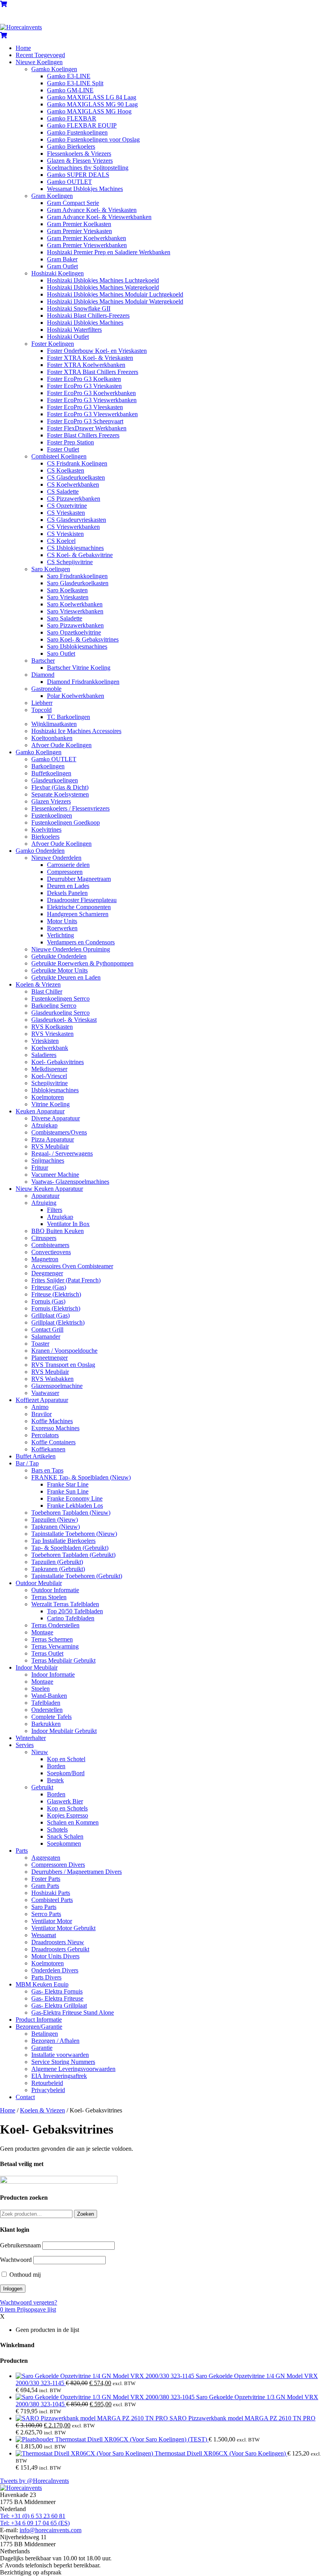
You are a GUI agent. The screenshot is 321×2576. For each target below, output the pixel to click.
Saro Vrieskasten (68, 597)
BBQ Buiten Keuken (58, 1231)
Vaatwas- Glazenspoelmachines (70, 1182)
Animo (40, 1407)
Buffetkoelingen (51, 773)
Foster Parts (46, 1879)
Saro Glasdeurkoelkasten (78, 583)
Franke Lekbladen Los (75, 1506)
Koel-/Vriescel (49, 1076)
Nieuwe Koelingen (39, 62)
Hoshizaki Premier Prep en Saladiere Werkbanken (109, 252)
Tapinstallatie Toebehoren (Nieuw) (74, 1534)
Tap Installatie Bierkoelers (63, 1541)
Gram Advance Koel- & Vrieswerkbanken (99, 217)
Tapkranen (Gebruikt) (58, 1569)
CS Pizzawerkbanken (74, 499)
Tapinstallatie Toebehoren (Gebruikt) (77, 1576)
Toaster (40, 1344)
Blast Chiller (47, 991)
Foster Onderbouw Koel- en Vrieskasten (97, 351)
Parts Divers (46, 1977)
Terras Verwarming (55, 1646)
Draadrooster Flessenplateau (82, 900)
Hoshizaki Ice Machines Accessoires (76, 731)
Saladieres (44, 1055)
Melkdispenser (49, 1069)
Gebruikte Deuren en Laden (66, 977)
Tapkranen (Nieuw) (56, 1527)
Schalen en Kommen (73, 1822)
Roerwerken (62, 928)
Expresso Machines (55, 1428)
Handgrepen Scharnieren (78, 914)
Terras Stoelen (49, 1597)
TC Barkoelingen (69, 717)
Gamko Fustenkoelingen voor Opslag (93, 139)
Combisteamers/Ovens (59, 1132)
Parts (22, 1851)
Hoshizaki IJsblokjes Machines (85, 323)
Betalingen (45, 2034)
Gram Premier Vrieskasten (79, 231)
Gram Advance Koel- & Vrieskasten (92, 210)
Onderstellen (47, 1710)
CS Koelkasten (66, 470)
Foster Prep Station (70, 442)
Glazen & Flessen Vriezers (80, 161)
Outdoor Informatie (55, 1590)
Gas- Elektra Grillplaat (59, 2005)
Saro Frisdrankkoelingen (77, 576)
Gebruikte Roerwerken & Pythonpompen (82, 963)
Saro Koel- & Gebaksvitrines (83, 639)
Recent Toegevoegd (40, 55)
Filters (55, 1210)
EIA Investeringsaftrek (59, 2076)
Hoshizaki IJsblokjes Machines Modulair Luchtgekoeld (115, 294)
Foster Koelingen (53, 344)
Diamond (43, 675)
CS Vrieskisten (65, 534)
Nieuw (40, 1752)
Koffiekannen (48, 1449)
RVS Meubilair (50, 1146)
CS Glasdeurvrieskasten (77, 520)
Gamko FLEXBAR (72, 118)
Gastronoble (46, 689)
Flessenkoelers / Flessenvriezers (70, 808)
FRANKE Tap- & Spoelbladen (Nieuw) (81, 1477)
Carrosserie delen (68, 865)
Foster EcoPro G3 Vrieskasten (84, 386)
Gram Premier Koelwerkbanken (87, 238)
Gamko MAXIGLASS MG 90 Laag (92, 104)
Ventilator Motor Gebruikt (63, 1928)
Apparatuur (45, 1196)
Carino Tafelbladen (71, 1618)
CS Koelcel (61, 541)
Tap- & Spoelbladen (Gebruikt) (70, 1548)
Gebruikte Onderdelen (59, 956)
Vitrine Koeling (50, 1104)
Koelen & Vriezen (38, 984)
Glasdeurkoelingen (55, 780)
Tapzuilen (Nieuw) (55, 1520)
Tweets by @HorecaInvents (34, 2481)
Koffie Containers (53, 1442)
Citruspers (44, 1238)
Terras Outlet (47, 1653)
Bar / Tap (27, 1463)
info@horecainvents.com (50, 2530)
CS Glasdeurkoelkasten (76, 477)
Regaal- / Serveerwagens (62, 1153)
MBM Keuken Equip (42, 1984)
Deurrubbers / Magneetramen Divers (77, 1872)
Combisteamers (50, 1245)
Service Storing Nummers (63, 2062)
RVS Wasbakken (52, 1379)
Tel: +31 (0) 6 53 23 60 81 (33, 2516)
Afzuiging (44, 1203)
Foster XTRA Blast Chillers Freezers (93, 372)
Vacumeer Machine (55, 1175)
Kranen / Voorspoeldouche (64, 1351)
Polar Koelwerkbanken (76, 696)
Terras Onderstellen (55, 1625)
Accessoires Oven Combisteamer (72, 1266)
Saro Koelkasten (67, 590)
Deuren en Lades (68, 886)
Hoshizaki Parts (51, 1893)
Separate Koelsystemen (60, 794)
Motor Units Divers (55, 1956)
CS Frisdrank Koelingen (77, 463)
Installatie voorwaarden (60, 2055)
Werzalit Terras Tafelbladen (65, 1604)
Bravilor (41, 1414)
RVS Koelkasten (52, 1027)
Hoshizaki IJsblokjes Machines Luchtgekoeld (103, 280)
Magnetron (45, 1259)
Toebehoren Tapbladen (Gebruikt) (73, 1555)
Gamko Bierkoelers (71, 147)
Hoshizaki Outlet (68, 337)
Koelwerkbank (50, 1048)
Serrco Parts (46, 1914)
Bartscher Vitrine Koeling (79, 668)
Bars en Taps (47, 1470)
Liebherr (42, 703)
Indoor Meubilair (37, 1667)
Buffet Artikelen (36, 1456)
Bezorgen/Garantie (39, 2027)
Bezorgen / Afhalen (55, 2041)
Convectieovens (51, 1252)
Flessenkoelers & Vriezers (79, 154)
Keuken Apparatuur (40, 1111)
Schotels (57, 1829)
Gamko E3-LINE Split (75, 83)
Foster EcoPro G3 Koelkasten (84, 379)
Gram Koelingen (52, 196)
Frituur (40, 1168)
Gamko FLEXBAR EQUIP (82, 125)
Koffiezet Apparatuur (42, 1400)
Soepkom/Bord (66, 1773)
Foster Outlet (63, 449)
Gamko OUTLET (69, 182)
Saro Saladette (65, 618)
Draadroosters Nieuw (58, 1942)
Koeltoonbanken (52, 738)
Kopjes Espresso (68, 1815)
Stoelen (41, 1689)
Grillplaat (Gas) (50, 1315)
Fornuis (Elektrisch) (56, 1308)
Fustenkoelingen (52, 815)
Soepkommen (64, 1843)
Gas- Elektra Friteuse (57, 1998)
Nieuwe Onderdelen (56, 858)
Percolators (45, 1435)
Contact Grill (47, 1329)
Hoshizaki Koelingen (58, 273)
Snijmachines (48, 1160)
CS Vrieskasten (66, 513)
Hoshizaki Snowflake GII (79, 308)
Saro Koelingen (51, 569)
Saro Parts (44, 1907)
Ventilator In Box (68, 1224)
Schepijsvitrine (50, 1083)
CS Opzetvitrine (67, 506)
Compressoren (65, 872)
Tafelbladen (46, 1703)
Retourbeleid (47, 2083)
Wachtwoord (16, 2260)
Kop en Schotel (66, 1759)
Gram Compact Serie (73, 203)
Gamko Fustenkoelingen (77, 132)
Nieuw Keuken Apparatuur (49, 1189)
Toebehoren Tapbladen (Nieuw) (71, 1513)
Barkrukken (46, 1724)
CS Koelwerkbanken (73, 484)
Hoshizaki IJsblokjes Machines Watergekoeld (103, 287)
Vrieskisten (45, 1041)
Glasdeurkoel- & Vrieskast (64, 1020)
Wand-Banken (49, 1696)
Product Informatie (39, 2020)
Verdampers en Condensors (81, 942)
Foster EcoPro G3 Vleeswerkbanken (92, 414)
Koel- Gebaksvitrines (58, 1062)
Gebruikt (42, 1787)
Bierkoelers (45, 837)
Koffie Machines (52, 1421)
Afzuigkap (44, 1125)
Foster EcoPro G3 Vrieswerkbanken (92, 400)
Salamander (46, 1337)
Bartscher (43, 661)
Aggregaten (46, 1858)
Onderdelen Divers (55, 1970)
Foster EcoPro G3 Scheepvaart (85, 421)
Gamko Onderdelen (40, 851)
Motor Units (62, 921)
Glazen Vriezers (51, 801)
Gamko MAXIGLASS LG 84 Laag (92, 97)
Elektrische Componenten (79, 907)
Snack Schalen (65, 1836)
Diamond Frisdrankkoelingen (83, 682)
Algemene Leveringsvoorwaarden (73, 2069)
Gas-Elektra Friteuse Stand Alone (73, 2012)
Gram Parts (45, 1886)
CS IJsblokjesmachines (75, 548)
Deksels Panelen (67, 893)
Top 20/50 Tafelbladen (75, 1611)
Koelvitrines (46, 830)
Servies (25, 1745)
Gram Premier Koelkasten (79, 224)
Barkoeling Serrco (54, 1006)
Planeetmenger (50, 1358)
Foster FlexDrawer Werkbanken (87, 428)
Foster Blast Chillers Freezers (83, 435)
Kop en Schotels (67, 1808)
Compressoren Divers (58, 1865)
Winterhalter (31, 1738)
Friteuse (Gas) (49, 1287)
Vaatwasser (45, 1393)
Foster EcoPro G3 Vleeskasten (85, 407)
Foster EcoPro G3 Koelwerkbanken (91, 393)
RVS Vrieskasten (52, 1034)
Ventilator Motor (52, 1921)
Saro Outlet (61, 653)
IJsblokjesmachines (55, 1090)
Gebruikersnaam (20, 2245)
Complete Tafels (51, 1717)
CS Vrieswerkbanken (73, 527)
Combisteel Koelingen (59, 456)
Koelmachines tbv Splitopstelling (88, 168)
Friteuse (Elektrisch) (56, 1294)
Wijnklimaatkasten (54, 724)
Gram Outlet (62, 266)
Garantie (42, 2048)
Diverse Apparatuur (56, 1118)
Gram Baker (62, 259)
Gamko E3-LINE (69, 76)
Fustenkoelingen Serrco (60, 999)
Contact (25, 2097)
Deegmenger (47, 1273)
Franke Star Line (68, 1484)
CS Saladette (63, 492)
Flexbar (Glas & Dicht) (60, 787)
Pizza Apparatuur (53, 1139)
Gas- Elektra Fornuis (57, 1991)
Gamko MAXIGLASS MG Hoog (89, 111)
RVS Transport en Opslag (63, 1365)
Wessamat (44, 1935)
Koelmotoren (48, 1097)
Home (23, 48)
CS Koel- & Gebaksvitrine (80, 555)
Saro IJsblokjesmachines (77, 646)
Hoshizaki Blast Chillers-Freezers (88, 315)
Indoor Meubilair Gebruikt (64, 1731)
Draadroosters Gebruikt (60, 1949)
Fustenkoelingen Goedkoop (66, 822)
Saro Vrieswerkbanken (75, 611)
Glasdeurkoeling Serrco (60, 1013)
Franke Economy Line (75, 1498)
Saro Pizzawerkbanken (75, 625)
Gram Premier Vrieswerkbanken (87, 245)
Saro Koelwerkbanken (75, 604)
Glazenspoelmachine (57, 1386)
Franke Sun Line (68, 1491)
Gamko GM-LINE (70, 90)
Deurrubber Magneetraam (79, 879)
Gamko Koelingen (54, 69)
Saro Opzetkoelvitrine (74, 632)
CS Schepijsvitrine (70, 562)
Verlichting (60, 935)
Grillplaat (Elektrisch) (58, 1322)
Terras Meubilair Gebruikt (63, 1660)
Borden (56, 1766)
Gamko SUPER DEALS (78, 175)
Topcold (41, 710)
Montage (42, 1632)
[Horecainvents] (21, 27)
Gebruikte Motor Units (60, 970)
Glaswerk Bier (65, 1801)
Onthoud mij (24, 2275)
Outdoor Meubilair (39, 1583)
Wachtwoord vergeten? (29, 2302)
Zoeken (86, 2214)
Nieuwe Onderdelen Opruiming (71, 949)
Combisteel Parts (52, 1900)
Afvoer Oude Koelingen (61, 745)
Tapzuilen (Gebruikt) (57, 1562)
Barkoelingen (48, 766)
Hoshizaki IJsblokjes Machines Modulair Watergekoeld (115, 301)
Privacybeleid (48, 2090)
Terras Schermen (52, 1639)
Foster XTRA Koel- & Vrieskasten (90, 358)
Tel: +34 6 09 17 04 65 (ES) (35, 2523)
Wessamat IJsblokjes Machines (85, 189)
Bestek (55, 1780)
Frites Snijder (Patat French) (66, 1280)
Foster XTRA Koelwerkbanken (86, 365)
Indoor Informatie (53, 1674)
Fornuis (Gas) (48, 1301)
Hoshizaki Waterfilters (74, 330)
